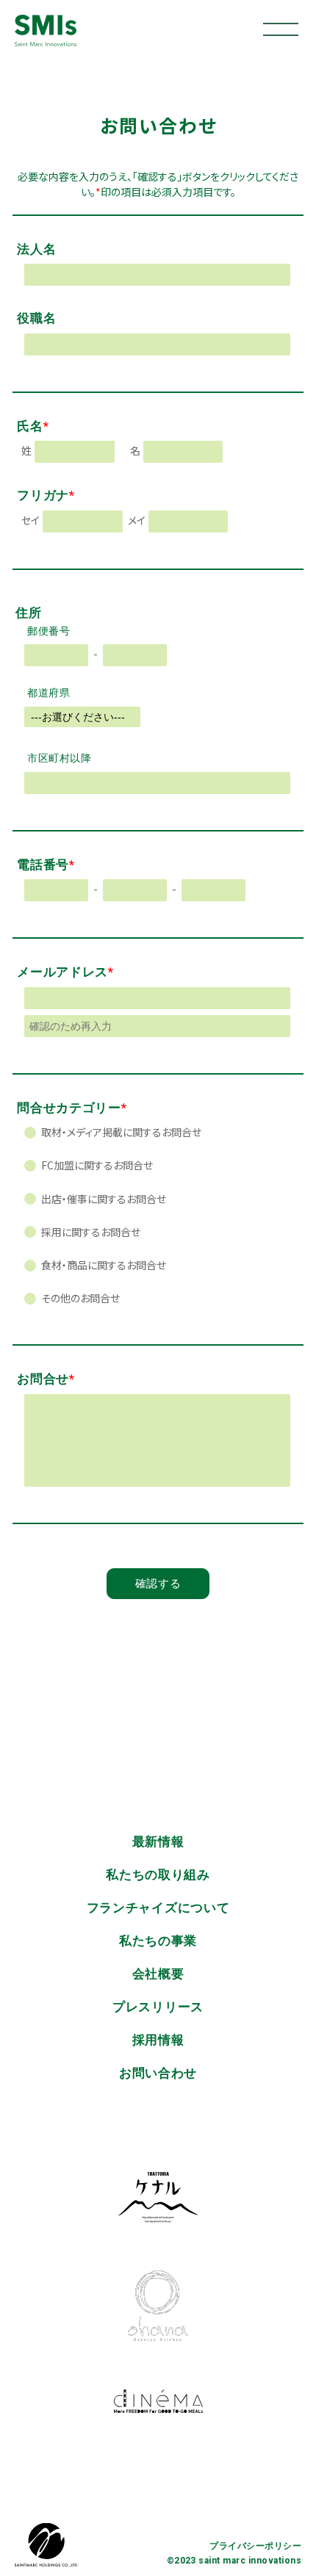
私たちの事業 (158, 1941)
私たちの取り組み (158, 1875)
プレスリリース (158, 2007)
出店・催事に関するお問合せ (103, 1199)
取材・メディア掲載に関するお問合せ (120, 1132)
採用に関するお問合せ (90, 1232)
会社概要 (158, 1974)
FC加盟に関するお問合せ (96, 1165)
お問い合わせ (158, 2073)
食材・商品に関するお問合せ (103, 1265)
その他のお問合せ (79, 1298)
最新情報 (158, 1841)
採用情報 (158, 2040)
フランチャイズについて (158, 1908)
